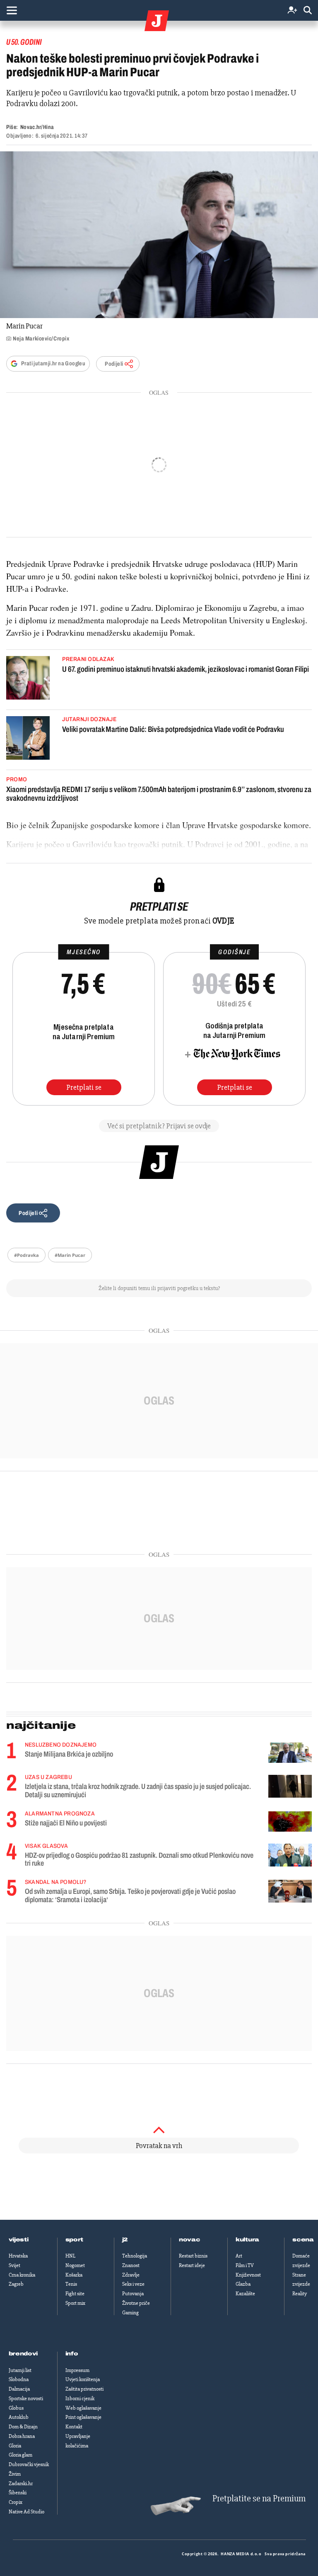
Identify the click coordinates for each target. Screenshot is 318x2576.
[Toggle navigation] (12, 10)
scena (303, 2240)
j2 (125, 2240)
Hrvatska (18, 2256)
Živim (15, 2474)
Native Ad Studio (26, 2512)
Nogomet (75, 2265)
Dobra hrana (22, 2436)
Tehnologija (135, 2256)
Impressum (77, 2370)
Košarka (74, 2275)
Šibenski (18, 2493)
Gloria (15, 2446)
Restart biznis (193, 2256)
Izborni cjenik (80, 2399)
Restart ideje (192, 2265)
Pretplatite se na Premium (259, 2499)
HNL (70, 2256)
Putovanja (133, 2294)
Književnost (248, 2275)
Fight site (75, 2294)
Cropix (16, 2502)
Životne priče (136, 2303)
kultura (247, 2240)
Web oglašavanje (83, 2408)
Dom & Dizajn (23, 2427)
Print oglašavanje (83, 2417)
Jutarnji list (20, 2370)
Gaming (130, 2313)
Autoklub (19, 2417)
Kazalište (245, 2294)
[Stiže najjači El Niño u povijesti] (290, 1821)
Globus (16, 2408)
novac (190, 2240)
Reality (300, 2294)
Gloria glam (20, 2455)
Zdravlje (131, 2275)
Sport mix (75, 2303)
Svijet (14, 2265)
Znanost (131, 2265)
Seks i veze (133, 2284)
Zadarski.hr (21, 2484)
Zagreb (16, 2284)
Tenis (71, 2284)
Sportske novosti (26, 2399)
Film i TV (245, 2265)
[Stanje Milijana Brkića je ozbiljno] (290, 1753)
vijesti (19, 2240)
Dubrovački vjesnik (29, 2464)
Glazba (243, 2284)
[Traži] (308, 11)
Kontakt (74, 2427)
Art (239, 2256)
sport (75, 2240)
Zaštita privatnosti (84, 2389)
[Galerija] (159, 235)
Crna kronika (22, 2275)
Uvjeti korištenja (83, 2379)
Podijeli (114, 364)
